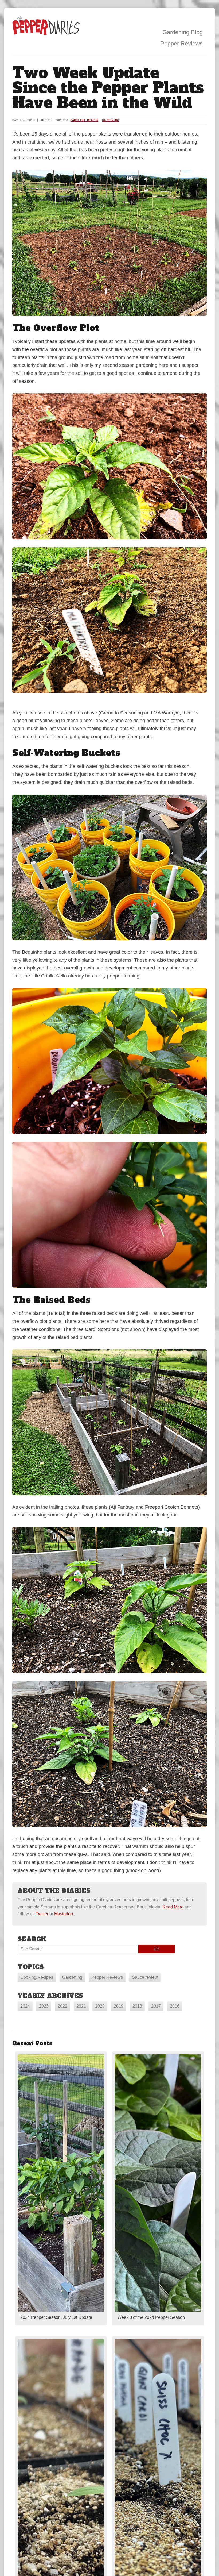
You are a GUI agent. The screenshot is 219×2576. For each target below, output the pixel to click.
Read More (173, 1907)
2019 (119, 2006)
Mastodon (64, 1914)
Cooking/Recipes (37, 1977)
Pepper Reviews (181, 43)
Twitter (42, 1914)
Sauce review (145, 1977)
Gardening (110, 120)
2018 (137, 2006)
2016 (175, 2006)
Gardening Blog (183, 32)
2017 (156, 2006)
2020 (100, 2006)
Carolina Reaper (84, 120)
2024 (25, 2006)
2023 (44, 2006)
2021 (81, 2006)
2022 (62, 2006)
